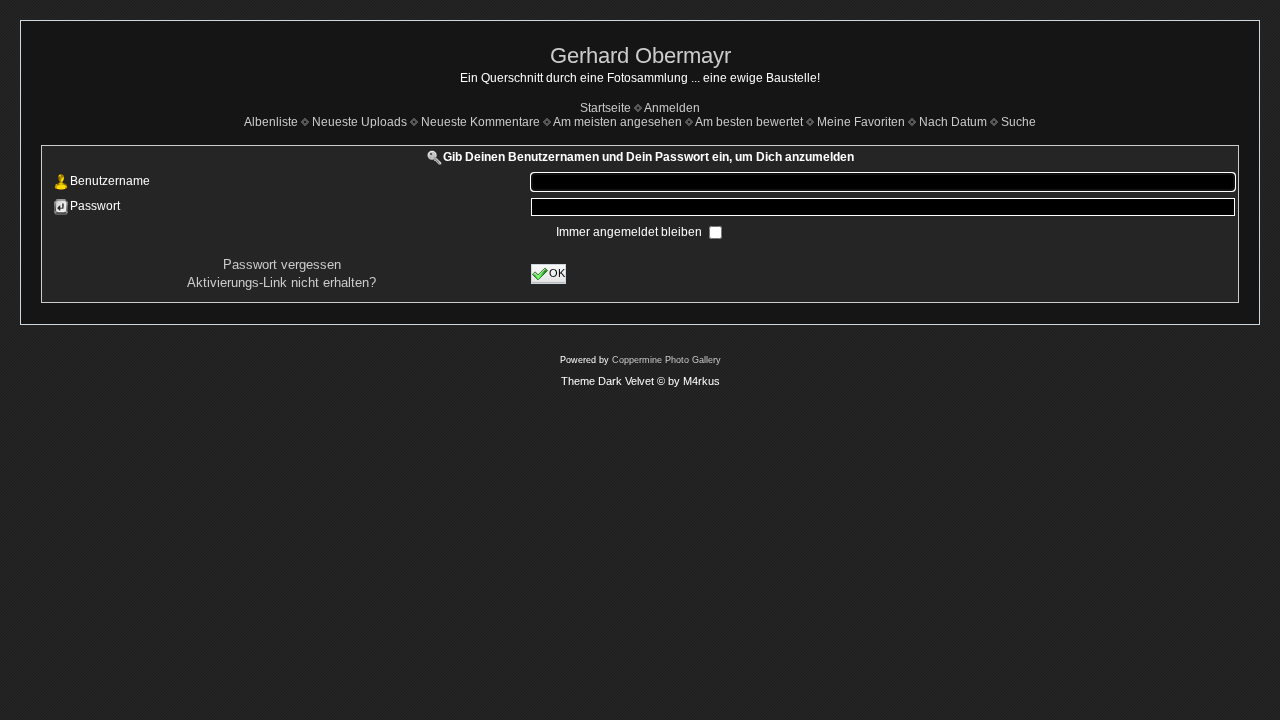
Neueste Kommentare (480, 122)
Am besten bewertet (749, 122)
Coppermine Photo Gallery (666, 360)
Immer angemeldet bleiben (630, 232)
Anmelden (672, 108)
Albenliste (271, 122)
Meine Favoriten (861, 122)
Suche (1018, 122)
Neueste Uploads (359, 122)
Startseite (605, 108)
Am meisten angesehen (617, 122)
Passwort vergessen (282, 264)
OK (557, 272)
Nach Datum (953, 122)
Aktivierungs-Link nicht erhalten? (281, 282)
